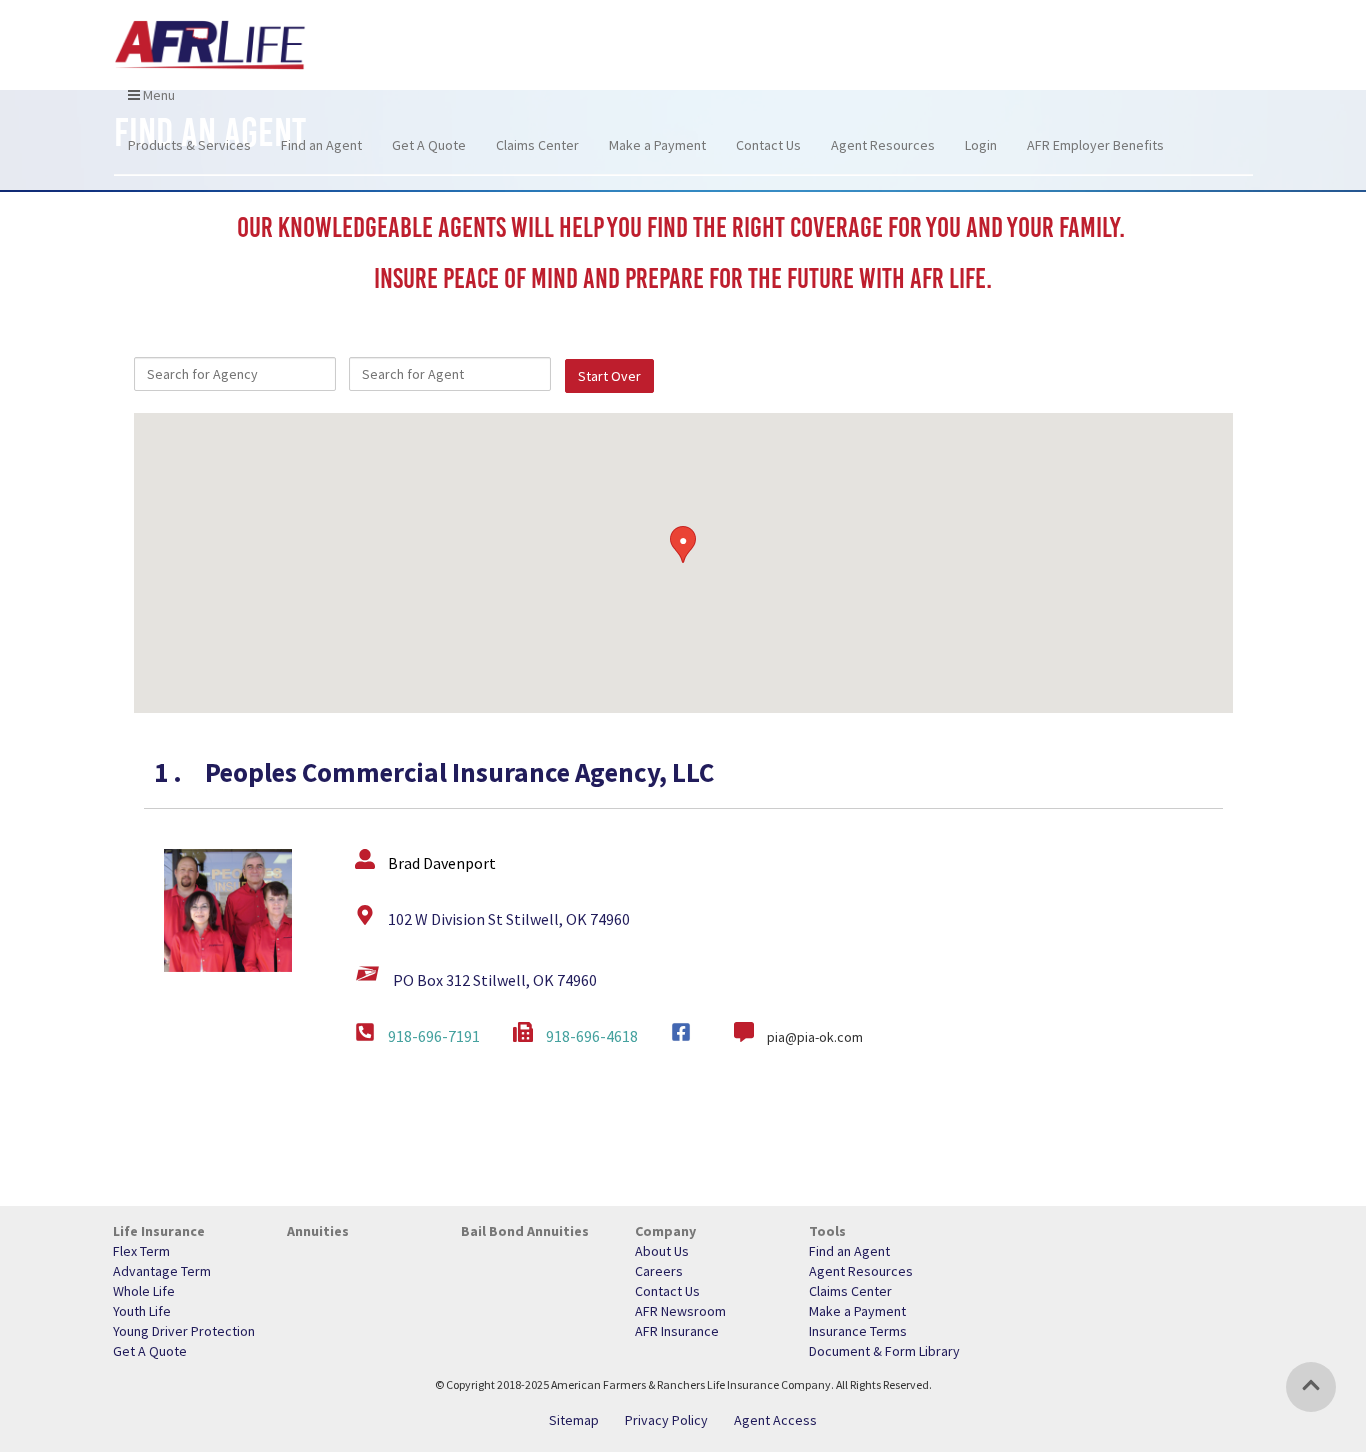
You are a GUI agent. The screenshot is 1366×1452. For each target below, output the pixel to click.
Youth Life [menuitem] (142, 1311)
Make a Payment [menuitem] (657, 145)
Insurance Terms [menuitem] (858, 1331)
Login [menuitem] (981, 145)
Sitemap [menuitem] (574, 1420)
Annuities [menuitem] (318, 1231)
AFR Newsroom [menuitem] (680, 1311)
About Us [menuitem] (662, 1251)
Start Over (609, 376)
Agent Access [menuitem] (775, 1420)
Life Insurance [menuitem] (159, 1231)
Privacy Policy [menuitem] (666, 1420)
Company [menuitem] (665, 1231)
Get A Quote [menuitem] (429, 145)
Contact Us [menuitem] (768, 145)
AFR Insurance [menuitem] (677, 1331)
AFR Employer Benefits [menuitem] (1095, 145)
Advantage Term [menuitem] (162, 1271)
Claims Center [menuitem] (537, 145)
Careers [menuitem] (659, 1271)
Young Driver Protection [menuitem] (184, 1331)
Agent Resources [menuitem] (883, 145)
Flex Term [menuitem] (141, 1251)
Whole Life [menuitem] (144, 1291)
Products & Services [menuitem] (189, 145)
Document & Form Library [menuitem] (884, 1351)
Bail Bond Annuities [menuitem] (525, 1231)
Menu (157, 95)
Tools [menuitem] (827, 1231)
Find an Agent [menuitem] (321, 145)
